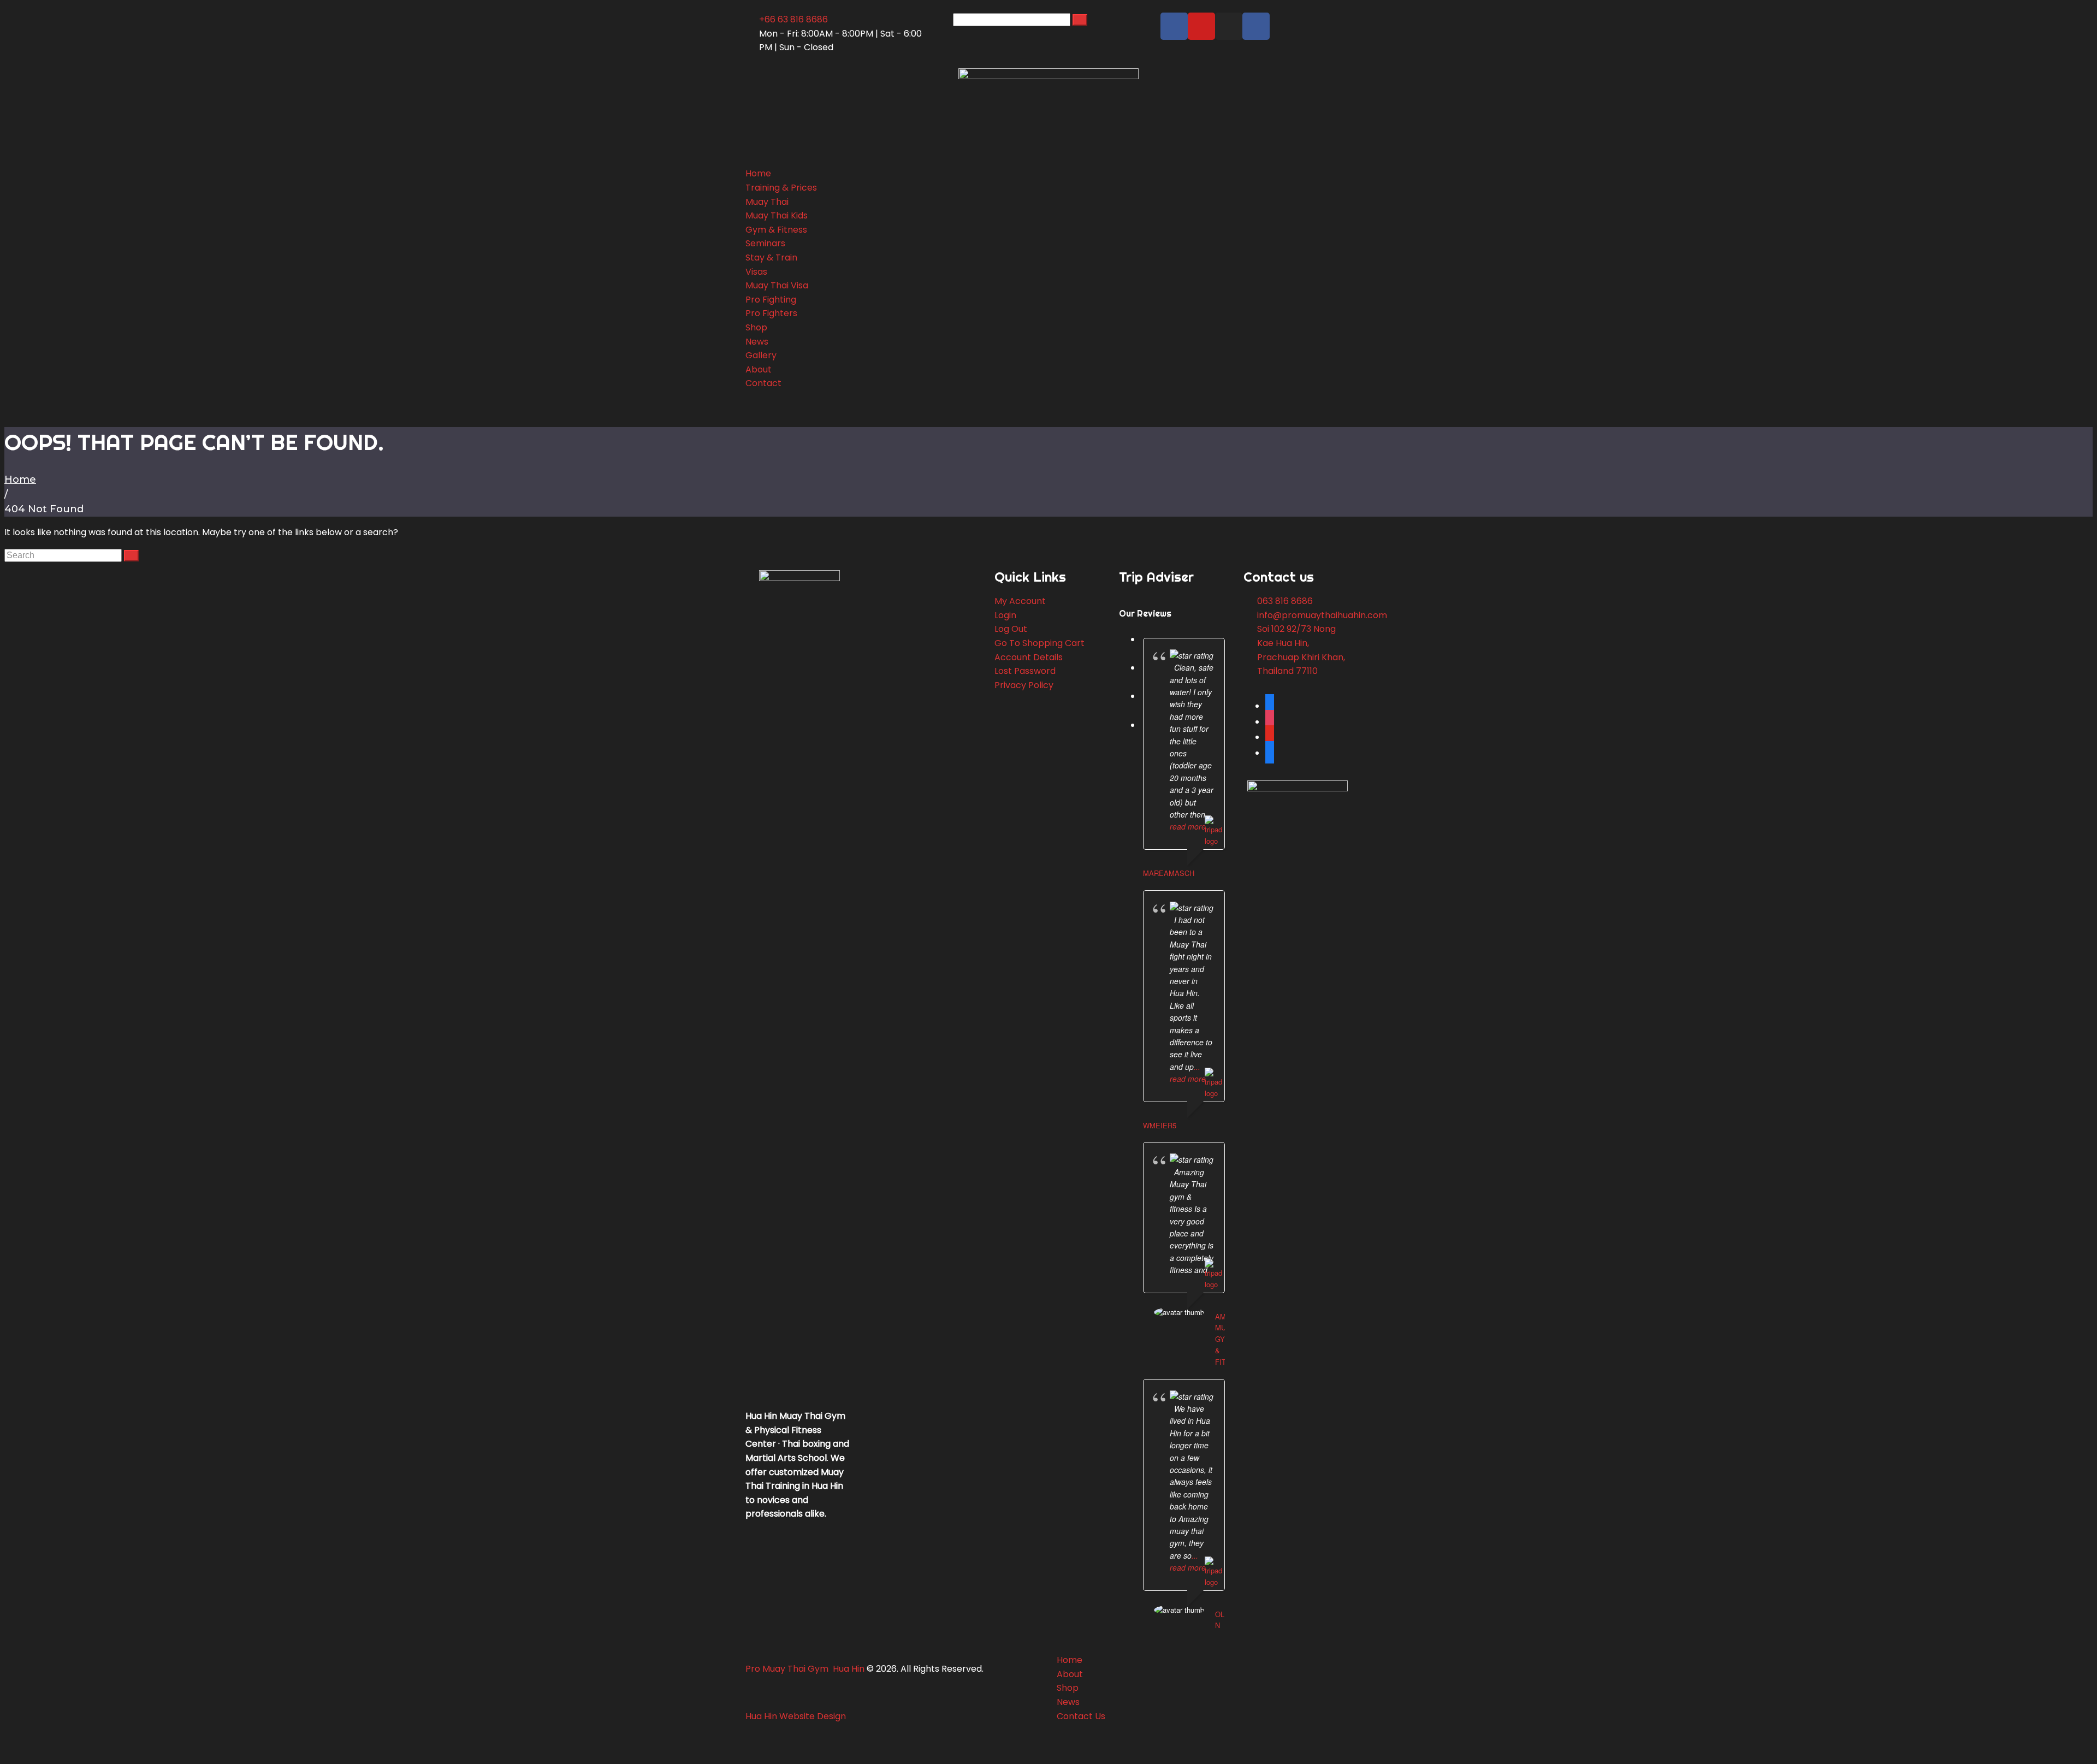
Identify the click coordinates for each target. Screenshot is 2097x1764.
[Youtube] (1201, 26)
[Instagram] (1229, 26)
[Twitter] (1270, 753)
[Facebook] (1270, 706)
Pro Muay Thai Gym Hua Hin (806, 1669)
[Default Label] (1270, 737)
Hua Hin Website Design (797, 1716)
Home (20, 480)
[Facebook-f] (1174, 26)
